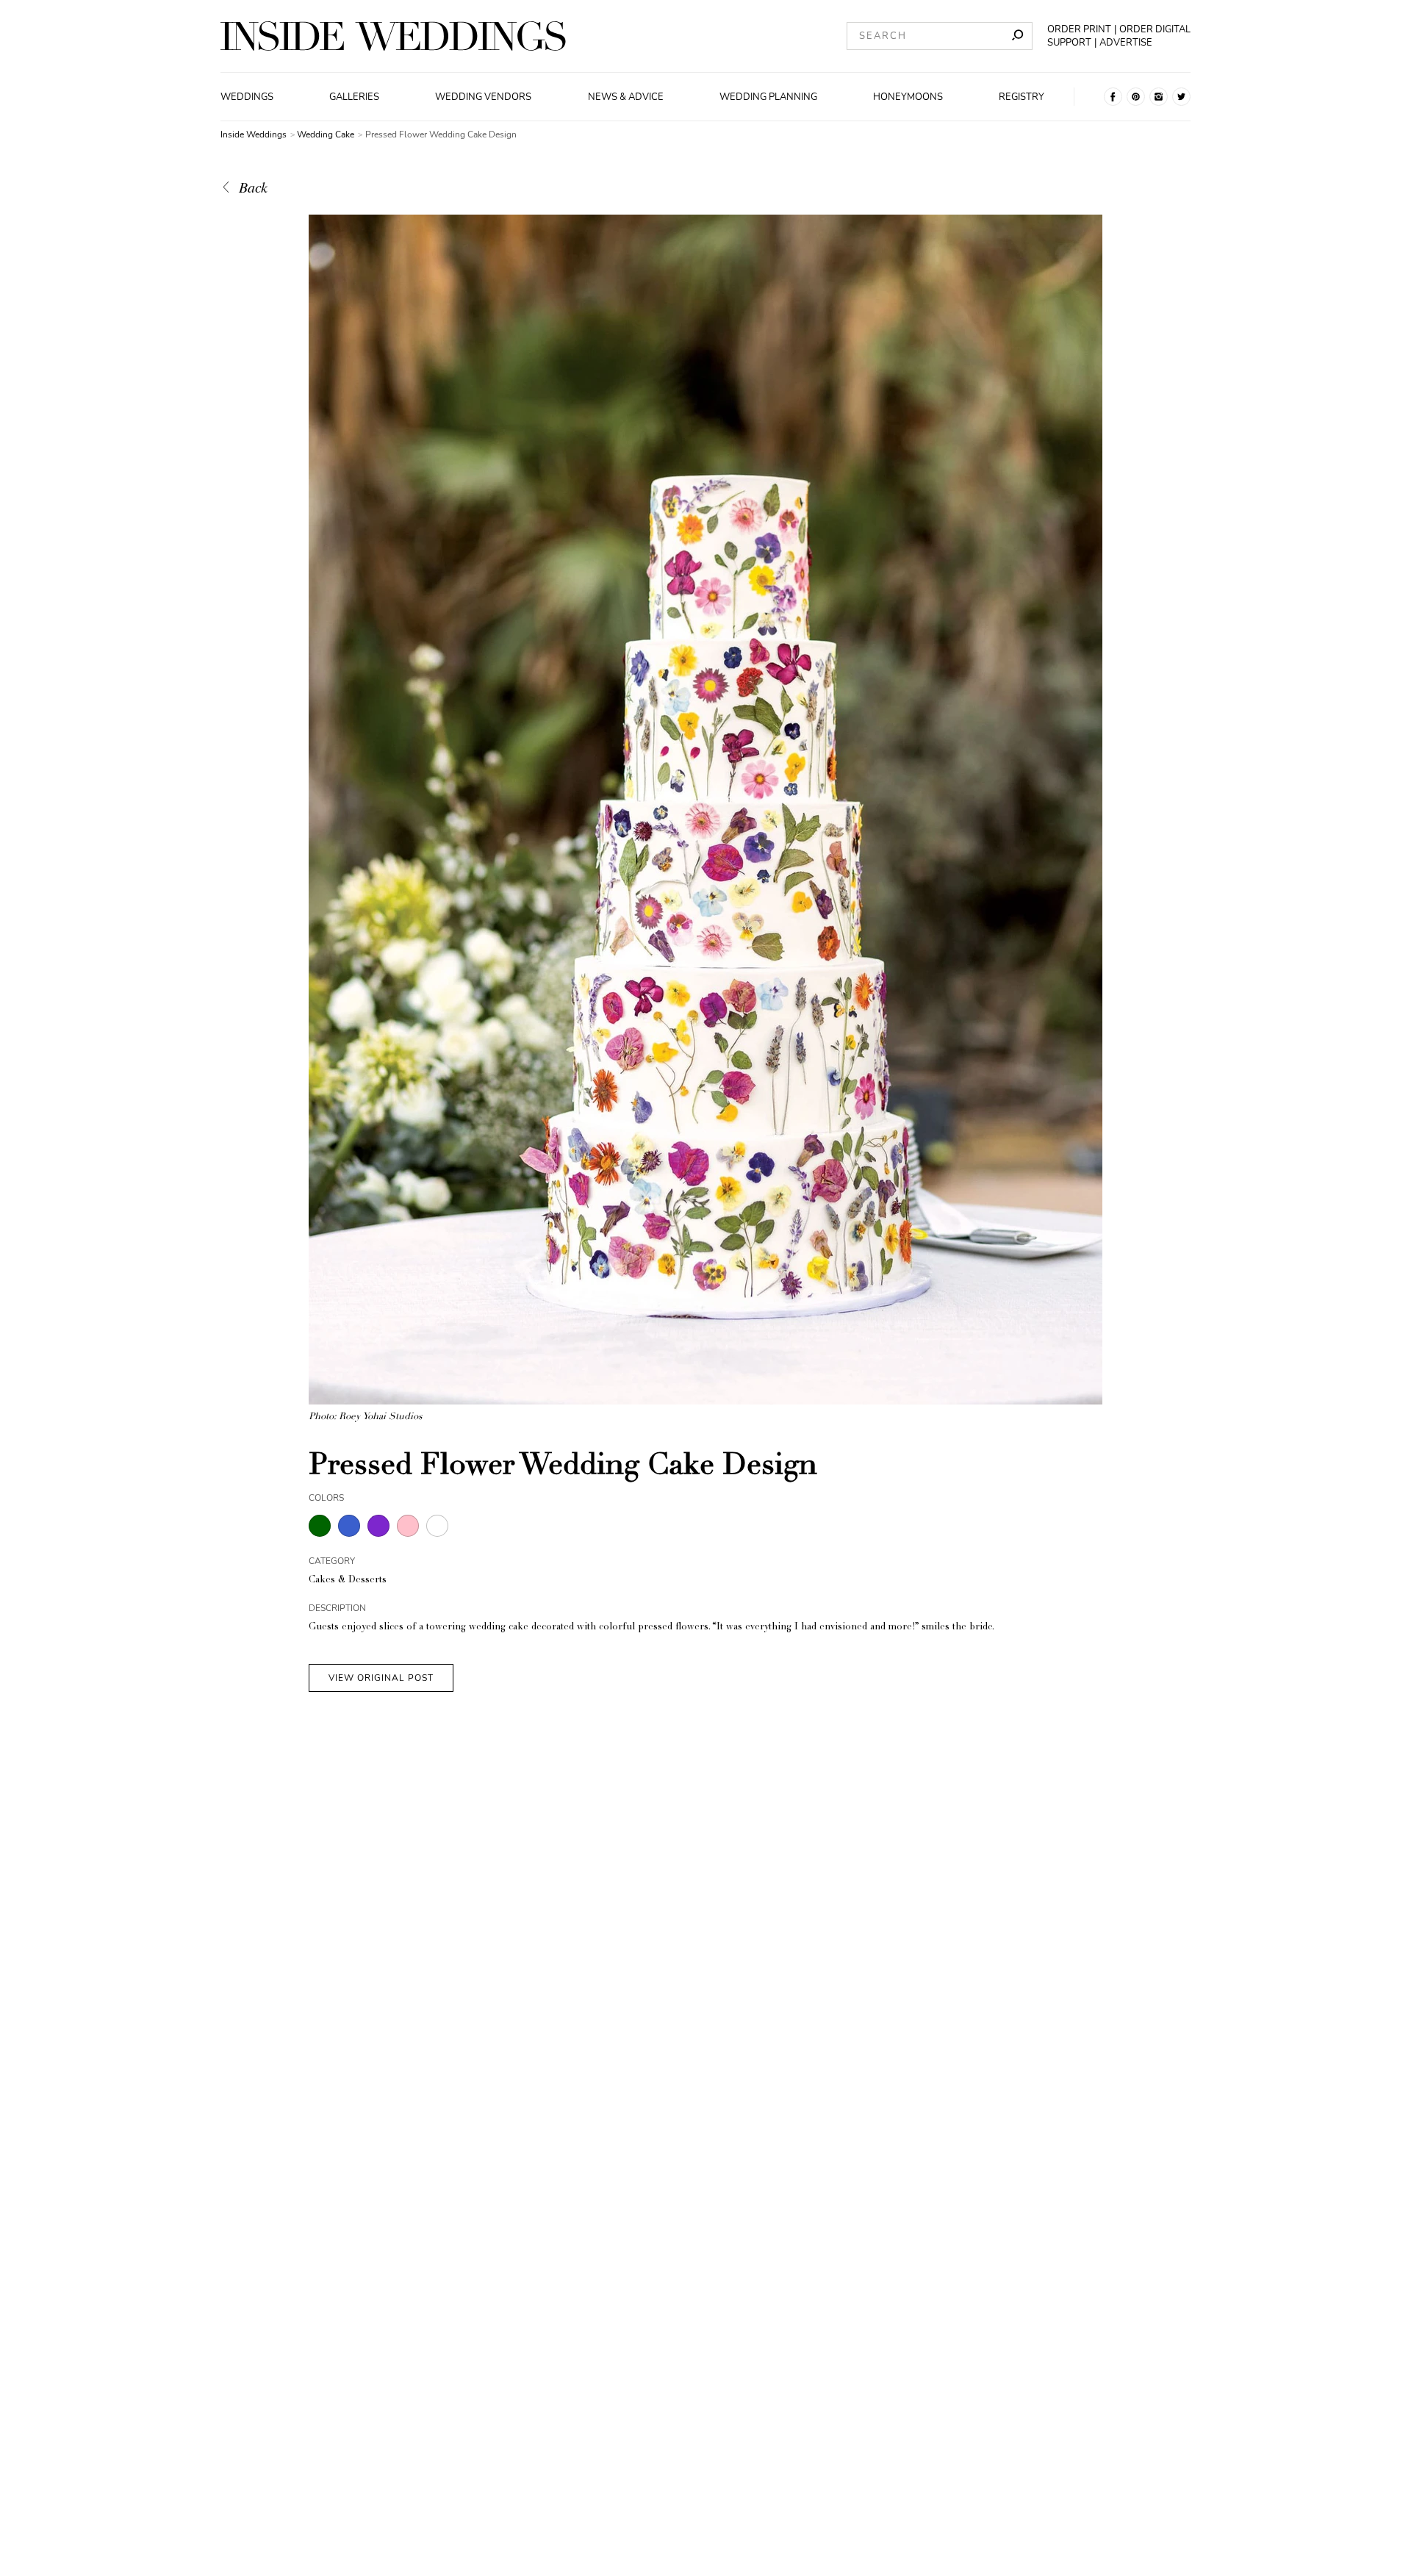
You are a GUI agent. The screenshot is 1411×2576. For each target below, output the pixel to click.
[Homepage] (393, 36)
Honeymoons (908, 97)
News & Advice (626, 97)
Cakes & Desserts (348, 1581)
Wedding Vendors (483, 97)
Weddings (247, 97)
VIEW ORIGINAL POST (381, 1678)
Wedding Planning (768, 97)
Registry (1022, 97)
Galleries (354, 97)
